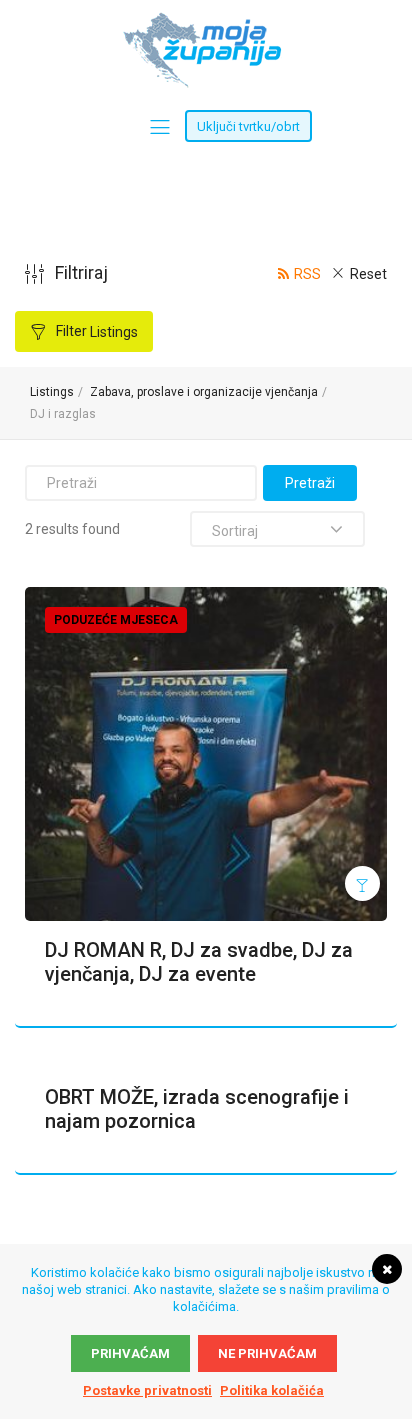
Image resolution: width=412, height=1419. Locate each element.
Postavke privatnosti (147, 1390)
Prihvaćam (130, 1353)
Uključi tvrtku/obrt (248, 126)
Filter (95, 331)
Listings (52, 392)
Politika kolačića (272, 1390)
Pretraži (310, 483)
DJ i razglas (63, 414)
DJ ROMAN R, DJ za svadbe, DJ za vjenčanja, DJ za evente (199, 962)
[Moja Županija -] (206, 22)
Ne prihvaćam (267, 1353)
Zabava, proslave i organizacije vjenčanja (204, 392)
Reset (368, 274)
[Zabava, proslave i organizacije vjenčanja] (362, 883)
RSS (307, 274)
